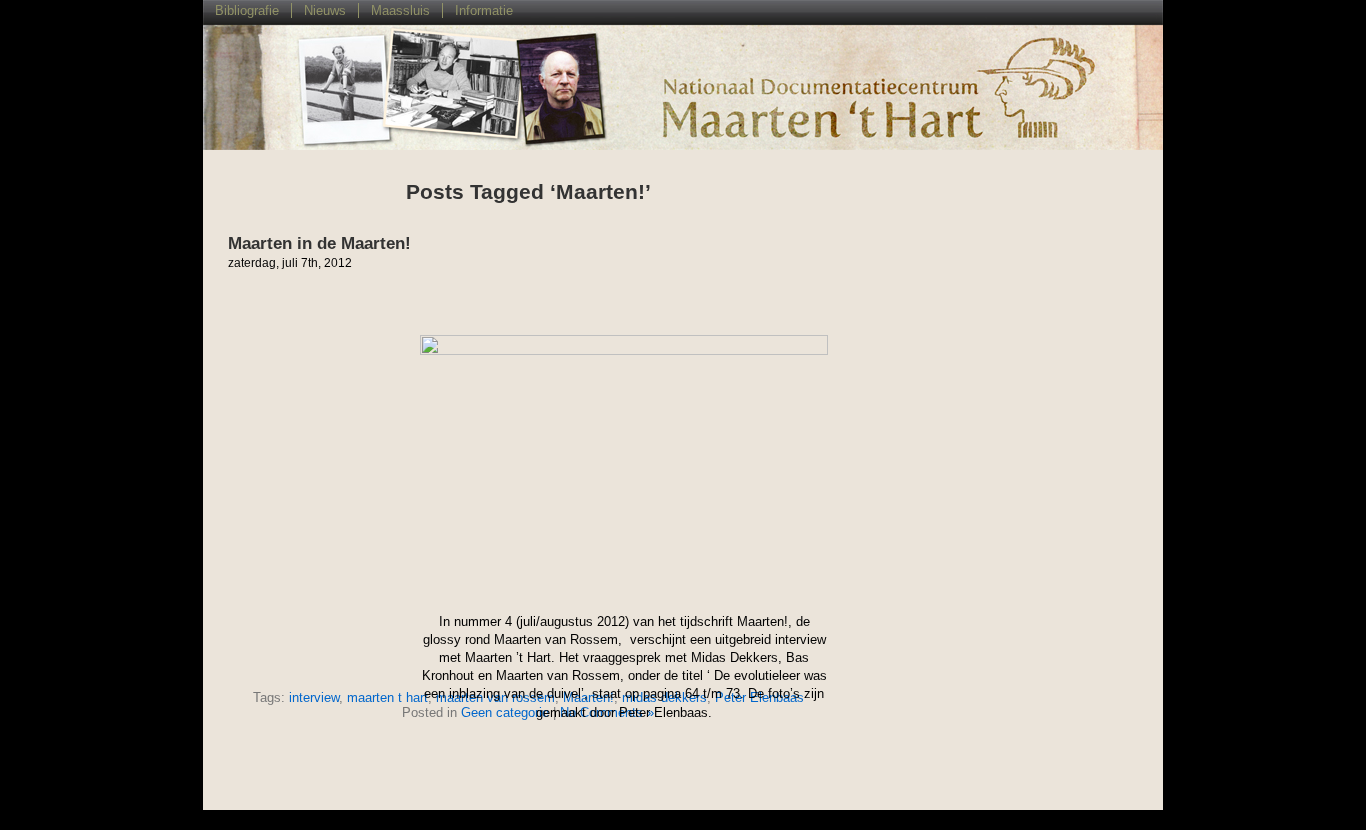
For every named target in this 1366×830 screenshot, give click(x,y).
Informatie (484, 10)
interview (314, 697)
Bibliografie (247, 10)
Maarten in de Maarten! (319, 243)
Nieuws (325, 10)
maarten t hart (387, 697)
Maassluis (400, 10)
